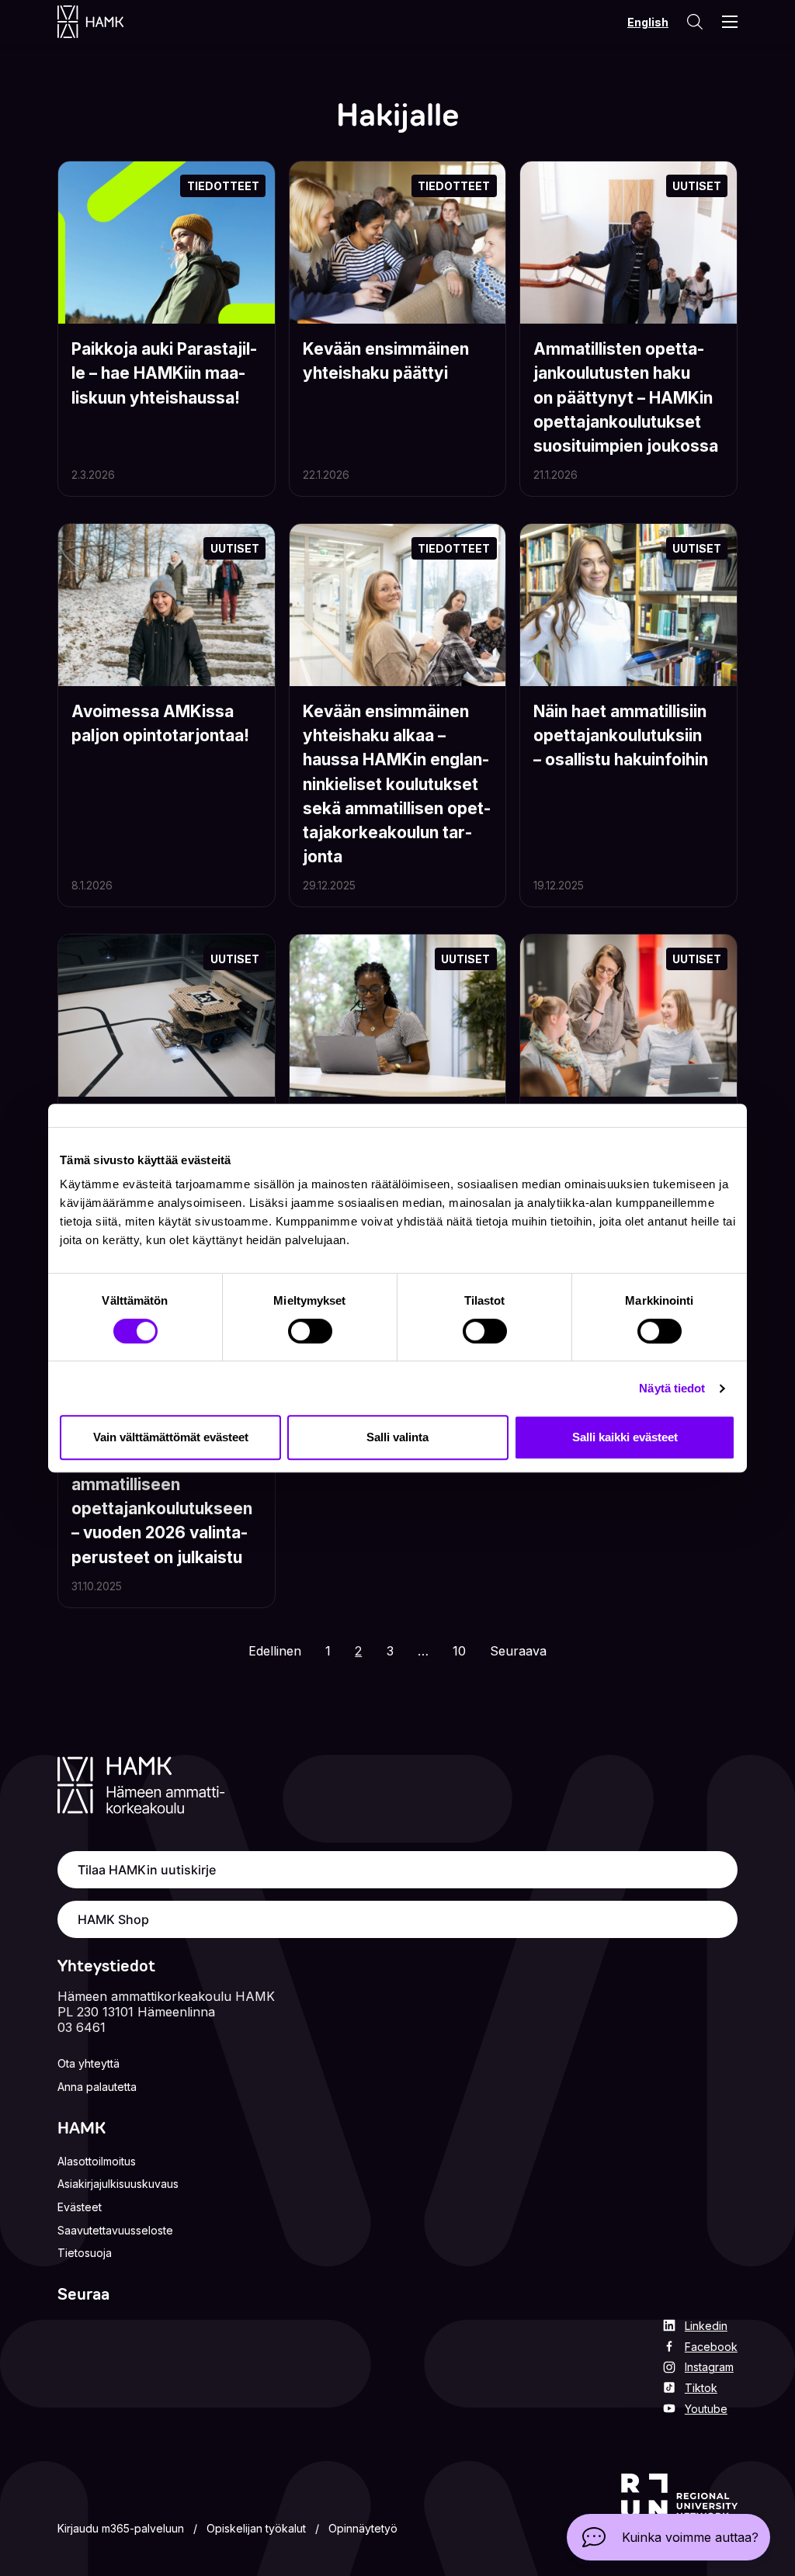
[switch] (310, 1331)
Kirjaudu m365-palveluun (121, 2528)
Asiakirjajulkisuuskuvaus (118, 2184)
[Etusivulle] (106, 22)
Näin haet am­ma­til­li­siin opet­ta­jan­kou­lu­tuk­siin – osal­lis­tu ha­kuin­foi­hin (621, 735)
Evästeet (80, 2207)
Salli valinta (397, 1437)
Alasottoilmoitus (97, 2161)
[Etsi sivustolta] (694, 22)
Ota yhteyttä (89, 2063)
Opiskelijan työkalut (256, 2528)
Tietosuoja (85, 2253)
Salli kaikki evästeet (625, 1437)
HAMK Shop (113, 1919)
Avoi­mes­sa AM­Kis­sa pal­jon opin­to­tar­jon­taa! (160, 723)
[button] (668, 2537)
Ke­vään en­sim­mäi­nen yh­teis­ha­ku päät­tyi (386, 361)
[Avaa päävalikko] (730, 22)
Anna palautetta (97, 2087)
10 (463, 1650)
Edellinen (275, 1651)
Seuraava (518, 1651)
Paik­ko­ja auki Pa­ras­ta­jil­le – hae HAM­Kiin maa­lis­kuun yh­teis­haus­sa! (164, 373)
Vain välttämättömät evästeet (171, 1437)
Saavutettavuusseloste (115, 2230)
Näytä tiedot (672, 1388)
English (648, 22)
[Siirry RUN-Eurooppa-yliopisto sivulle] (679, 2507)
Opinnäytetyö (363, 2528)
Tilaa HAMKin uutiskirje (147, 1870)
